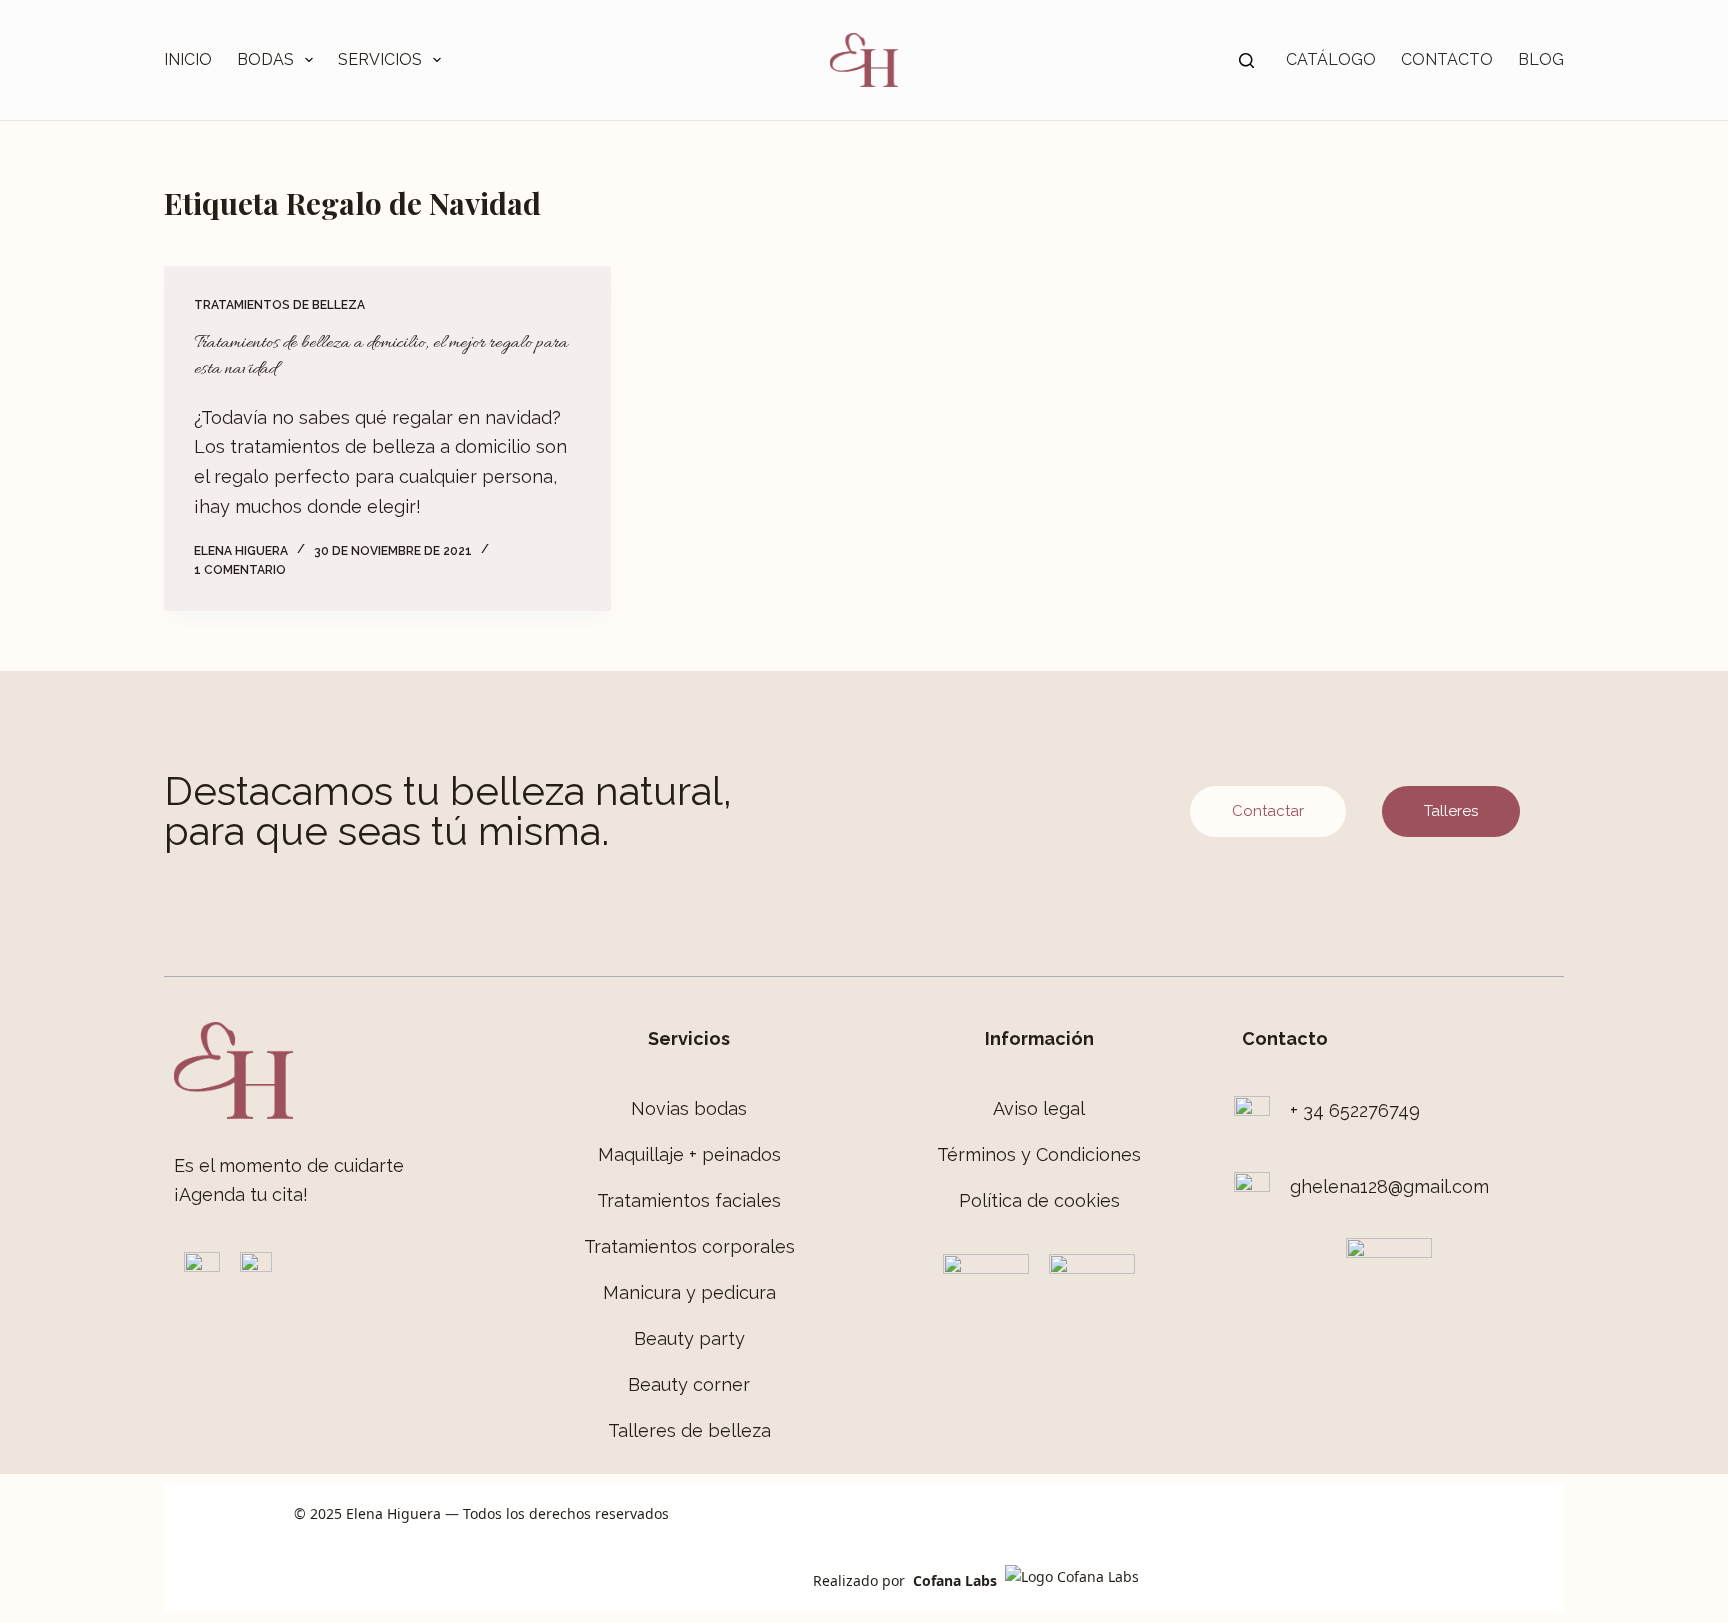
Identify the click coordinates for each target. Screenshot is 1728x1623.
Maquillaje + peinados (689, 1154)
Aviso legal (1039, 1108)
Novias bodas (689, 1108)
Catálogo (1331, 59)
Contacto (1447, 59)
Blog (1541, 59)
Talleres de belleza (689, 1430)
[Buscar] (1246, 60)
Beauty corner (689, 1384)
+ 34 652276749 (1355, 1110)
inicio (188, 59)
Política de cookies (1039, 1200)
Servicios (380, 59)
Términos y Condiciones (1039, 1154)
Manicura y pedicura (689, 1292)
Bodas (265, 59)
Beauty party (689, 1338)
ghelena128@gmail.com (1389, 1186)
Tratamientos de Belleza (279, 305)
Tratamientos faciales (689, 1200)
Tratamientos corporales (689, 1246)
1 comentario (240, 570)
